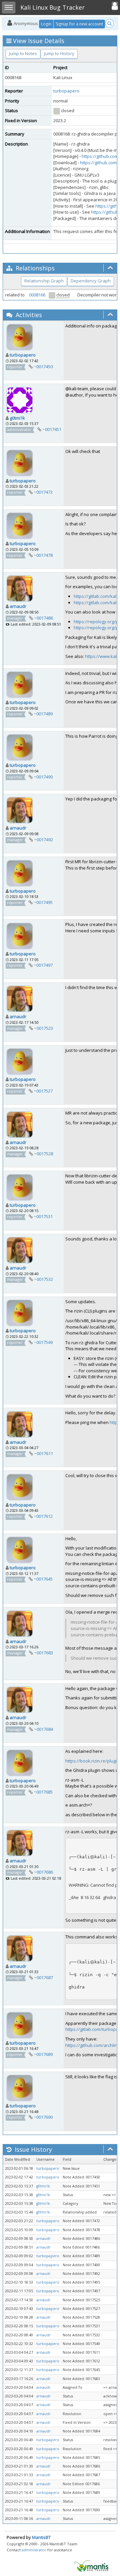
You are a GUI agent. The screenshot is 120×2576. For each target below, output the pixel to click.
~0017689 (43, 2054)
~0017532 (43, 1279)
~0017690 (43, 2117)
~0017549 (43, 1342)
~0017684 (43, 1729)
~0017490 (43, 777)
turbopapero (66, 91)
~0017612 (43, 1516)
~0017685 (43, 1792)
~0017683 (43, 1653)
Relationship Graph (44, 281)
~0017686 (43, 1872)
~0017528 (43, 1154)
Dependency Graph (91, 281)
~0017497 (43, 965)
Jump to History (59, 53)
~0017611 (43, 1453)
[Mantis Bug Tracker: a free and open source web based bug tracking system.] (91, 2566)
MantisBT (41, 2537)
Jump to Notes (23, 53)
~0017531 (43, 1216)
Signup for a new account (79, 24)
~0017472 (43, 492)
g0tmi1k (17, 418)
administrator (34, 2550)
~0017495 (43, 902)
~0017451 (52, 429)
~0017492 (43, 840)
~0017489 (43, 714)
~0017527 (43, 1091)
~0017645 (43, 1579)
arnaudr (18, 606)
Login (46, 24)
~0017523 (43, 1028)
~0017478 (43, 555)
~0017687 (43, 1977)
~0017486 (43, 618)
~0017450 (43, 367)
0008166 (37, 295)
